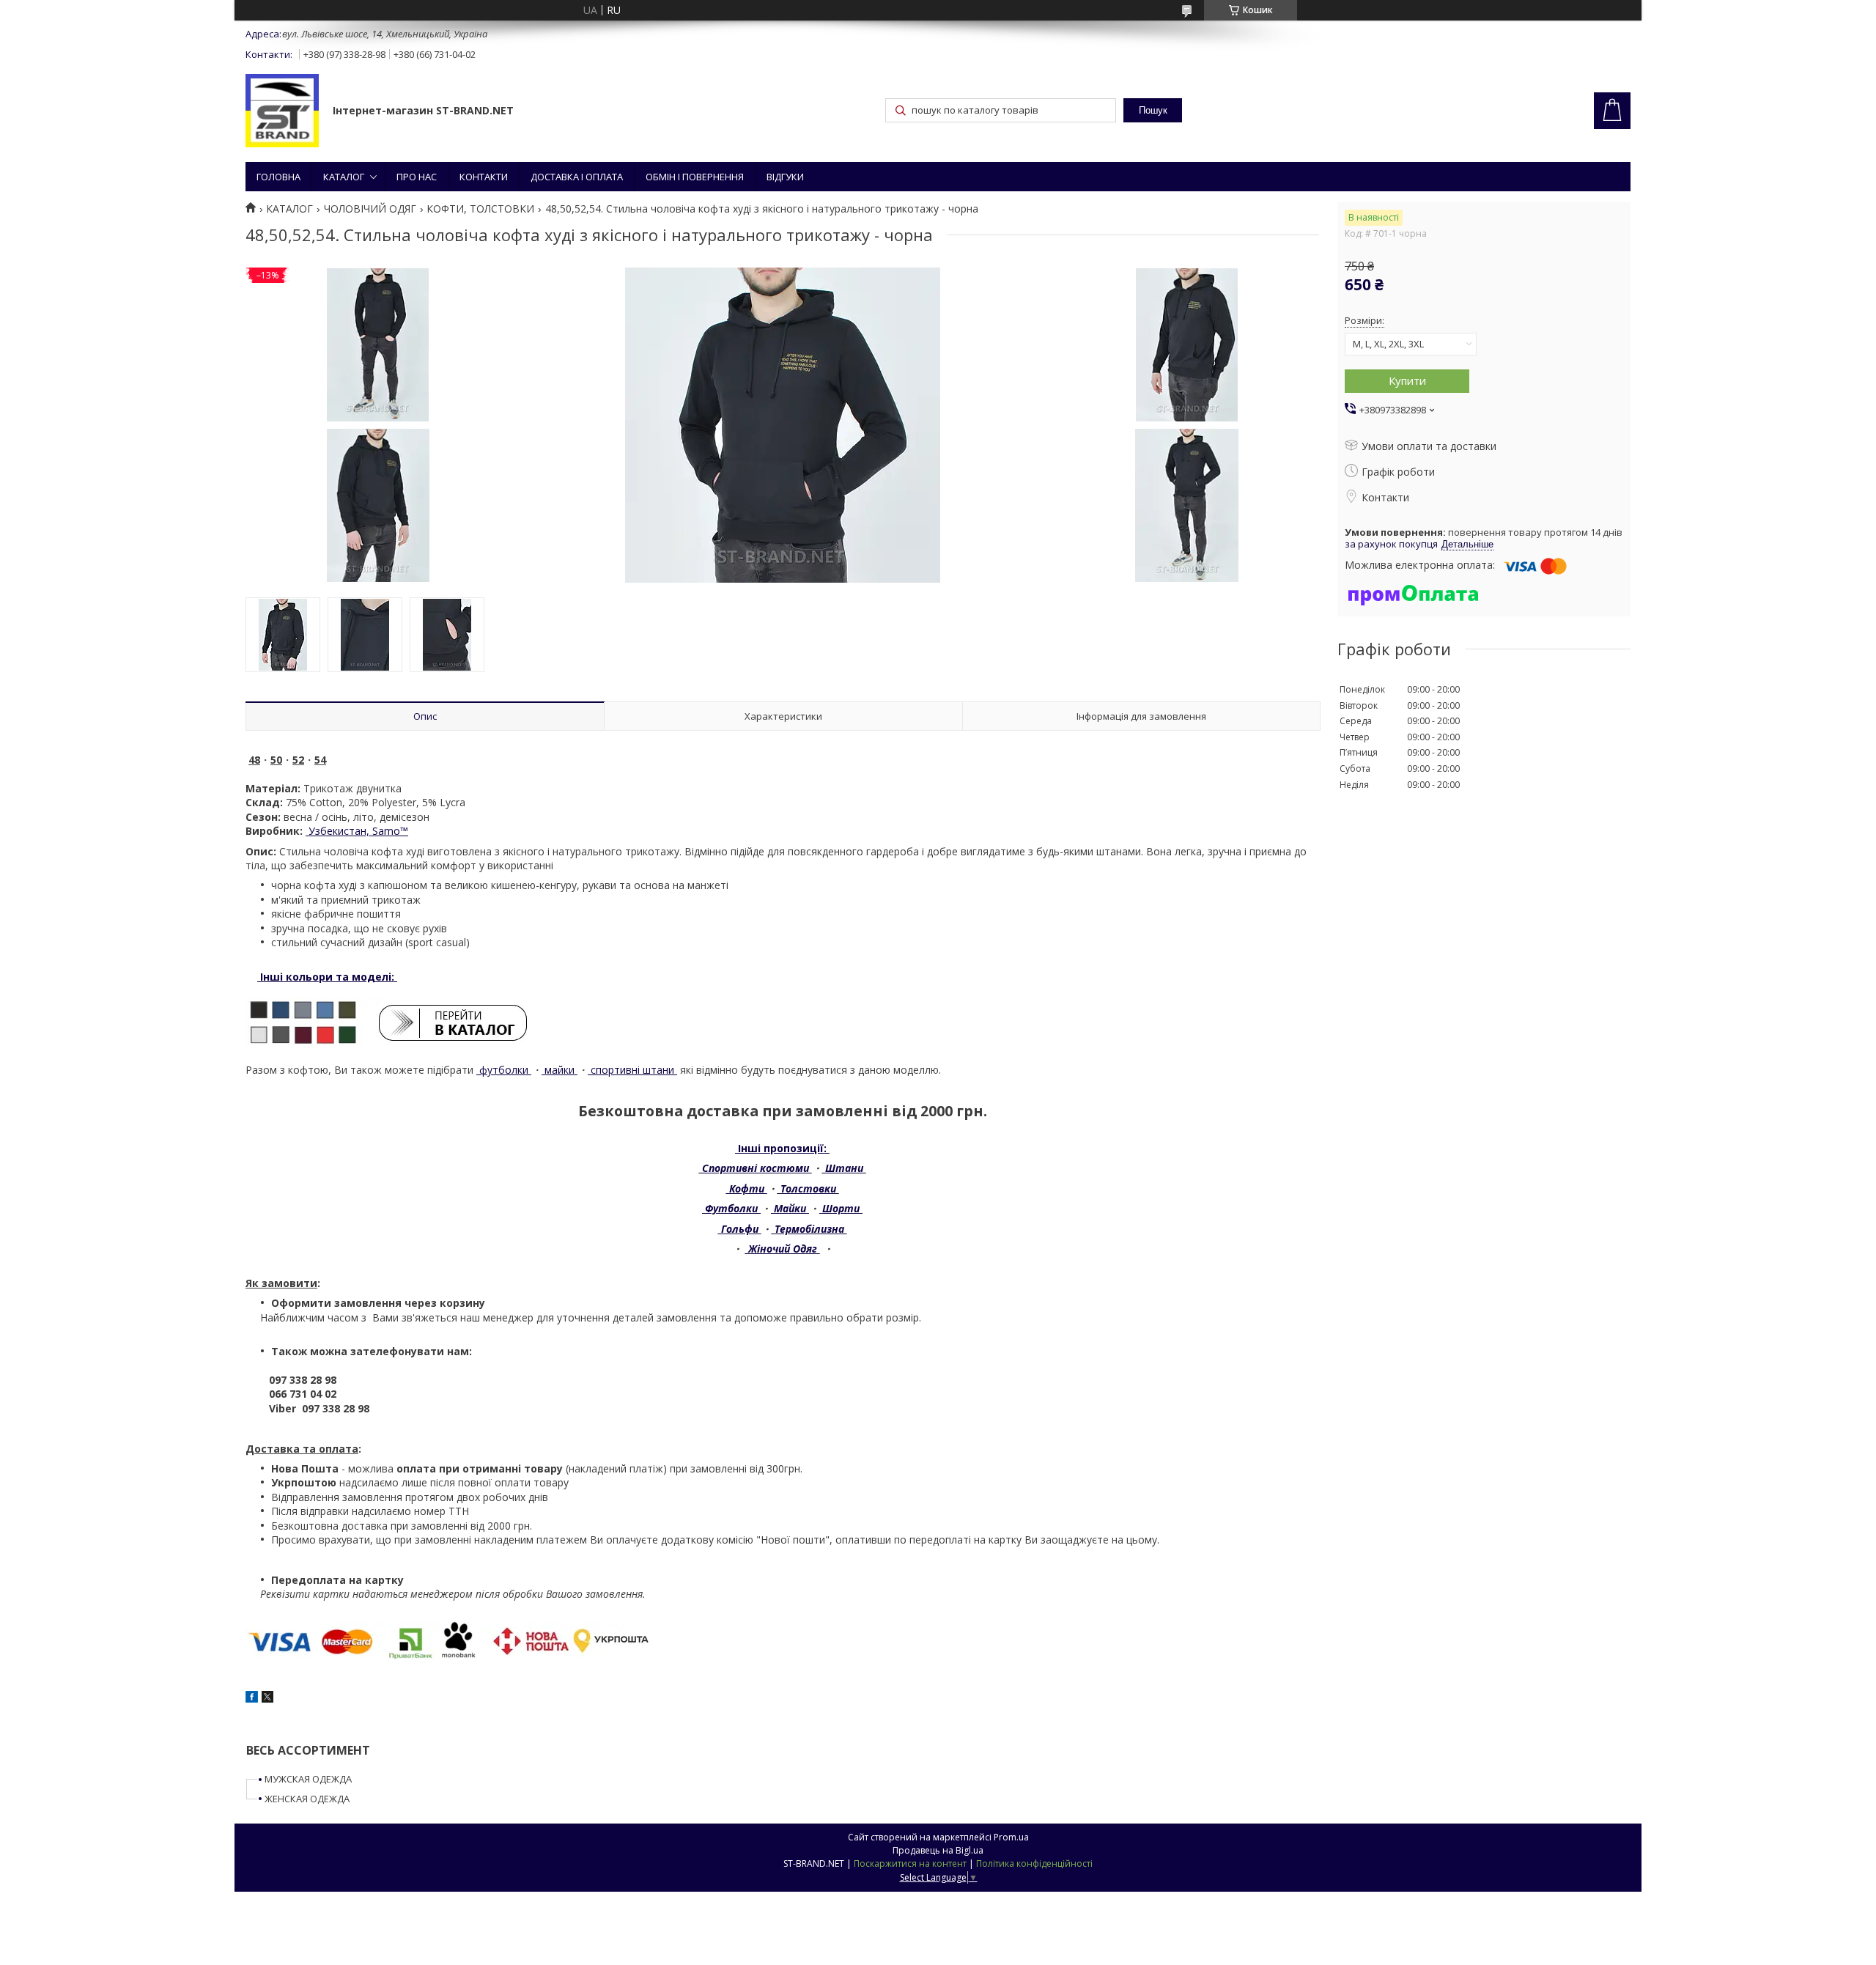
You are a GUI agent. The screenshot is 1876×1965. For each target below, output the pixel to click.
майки (560, 1070)
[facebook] (252, 1699)
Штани (844, 1168)
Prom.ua (1011, 1837)
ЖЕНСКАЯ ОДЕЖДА (307, 1799)
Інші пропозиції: (782, 1148)
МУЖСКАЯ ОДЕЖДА (308, 1779)
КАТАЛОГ (344, 177)
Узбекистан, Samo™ (357, 831)
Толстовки (808, 1188)
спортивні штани (632, 1070)
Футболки (731, 1208)
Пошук (1153, 110)
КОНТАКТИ (484, 177)
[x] (267, 1699)
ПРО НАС (417, 177)
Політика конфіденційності (1034, 1863)
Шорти (841, 1208)
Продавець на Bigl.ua (938, 1850)
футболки (504, 1070)
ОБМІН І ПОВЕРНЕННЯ (695, 177)
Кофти (747, 1188)
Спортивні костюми (756, 1168)
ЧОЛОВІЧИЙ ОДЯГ (370, 209)
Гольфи (740, 1229)
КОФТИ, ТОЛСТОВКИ (480, 209)
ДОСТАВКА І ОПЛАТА (577, 177)
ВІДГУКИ (785, 177)
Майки (790, 1208)
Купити (1407, 380)
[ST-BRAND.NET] (282, 112)
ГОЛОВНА (278, 177)
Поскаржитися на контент (910, 1863)
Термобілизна (809, 1229)
